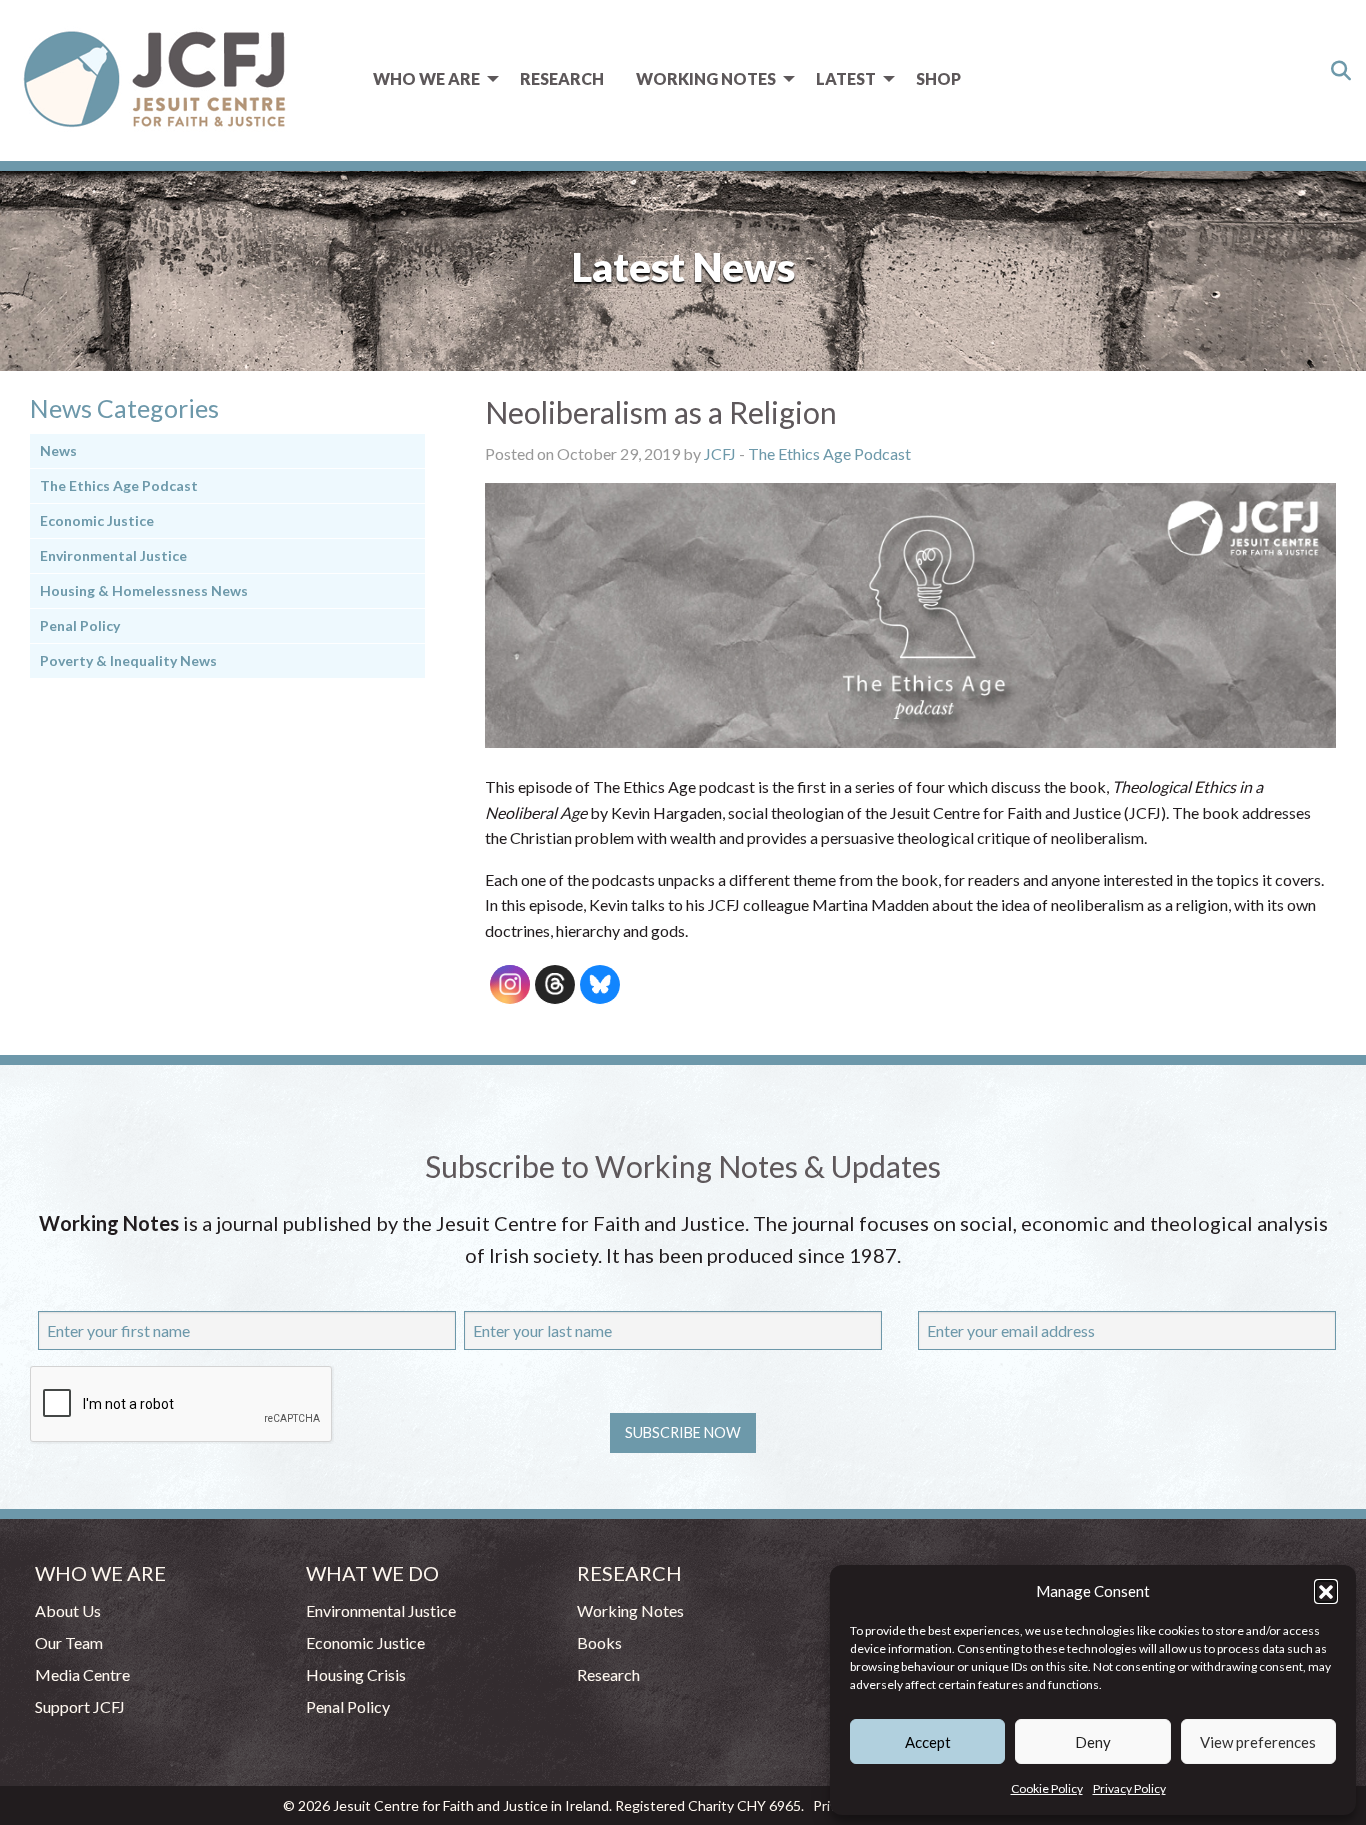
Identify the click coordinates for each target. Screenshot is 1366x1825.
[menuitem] (430, 79)
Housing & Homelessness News (144, 590)
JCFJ (720, 453)
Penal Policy (80, 625)
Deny (1093, 1742)
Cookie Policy (1047, 1788)
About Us (68, 1610)
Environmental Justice (113, 555)
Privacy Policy (1129, 1788)
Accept (928, 1742)
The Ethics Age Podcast (829, 453)
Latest (846, 78)
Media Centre (82, 1674)
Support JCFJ (80, 1706)
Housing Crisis (356, 1674)
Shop (938, 78)
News (58, 450)
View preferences (1258, 1742)
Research (562, 78)
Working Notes (706, 78)
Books (599, 1642)
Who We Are (426, 78)
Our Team (69, 1642)
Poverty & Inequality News (128, 660)
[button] (1326, 1591)
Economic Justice (97, 520)
